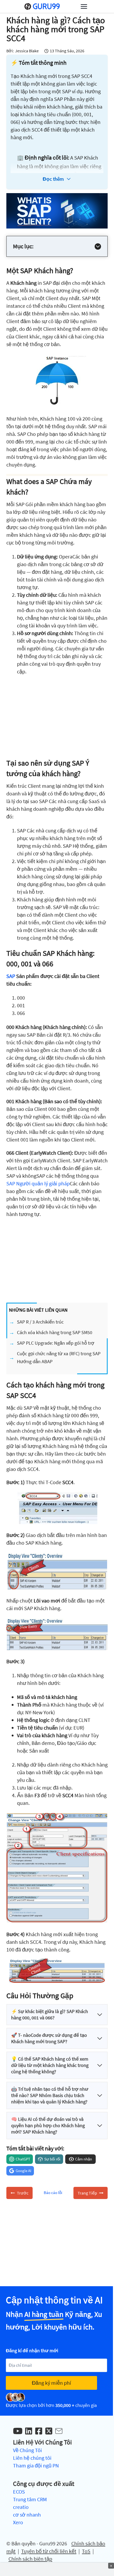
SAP (11, 976)
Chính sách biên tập (30, 2559)
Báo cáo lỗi (53, 2193)
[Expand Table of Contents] (98, 246)
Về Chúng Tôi (27, 2450)
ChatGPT (23, 2159)
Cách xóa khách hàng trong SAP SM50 (55, 1332)
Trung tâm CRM (30, 2499)
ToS (86, 2551)
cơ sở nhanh (27, 2515)
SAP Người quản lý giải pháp (38, 1183)
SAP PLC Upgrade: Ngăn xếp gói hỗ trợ (56, 1343)
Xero (18, 2522)
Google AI (23, 2171)
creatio (21, 2507)
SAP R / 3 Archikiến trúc (40, 1322)
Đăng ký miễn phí (51, 2383)
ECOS (19, 2492)
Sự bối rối (52, 2159)
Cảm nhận (84, 2159)
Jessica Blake (27, 51)
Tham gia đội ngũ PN (36, 2465)
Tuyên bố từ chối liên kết (49, 2551)
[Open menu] (84, 6)
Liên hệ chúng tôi (32, 2458)
